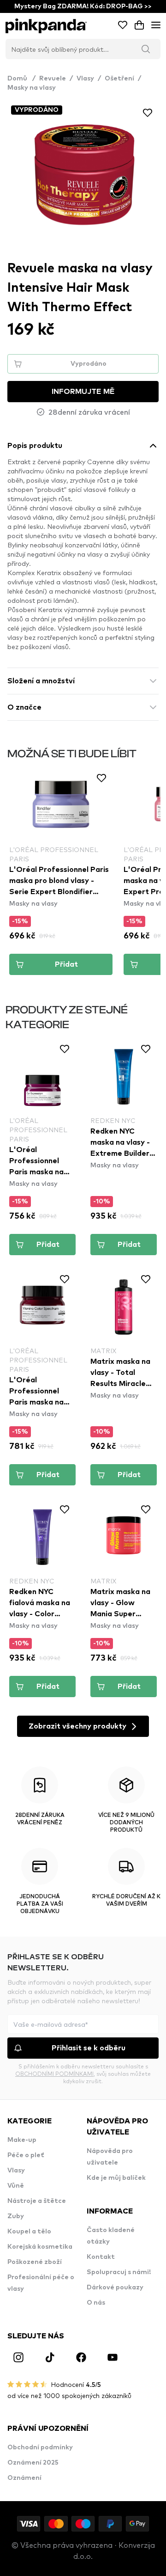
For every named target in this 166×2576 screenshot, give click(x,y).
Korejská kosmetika (40, 2247)
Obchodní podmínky (40, 2447)
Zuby (16, 2216)
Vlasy (85, 79)
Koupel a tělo (29, 2232)
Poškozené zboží (35, 2262)
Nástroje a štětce (37, 2201)
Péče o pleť (26, 2155)
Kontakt (101, 2257)
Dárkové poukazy (115, 2288)
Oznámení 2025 (33, 2463)
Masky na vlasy (32, 88)
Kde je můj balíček (116, 2178)
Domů (21, 79)
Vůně (16, 2186)
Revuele (53, 79)
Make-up (22, 2140)
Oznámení (24, 2478)
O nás (96, 2303)
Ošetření (119, 79)
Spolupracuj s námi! (119, 2272)
